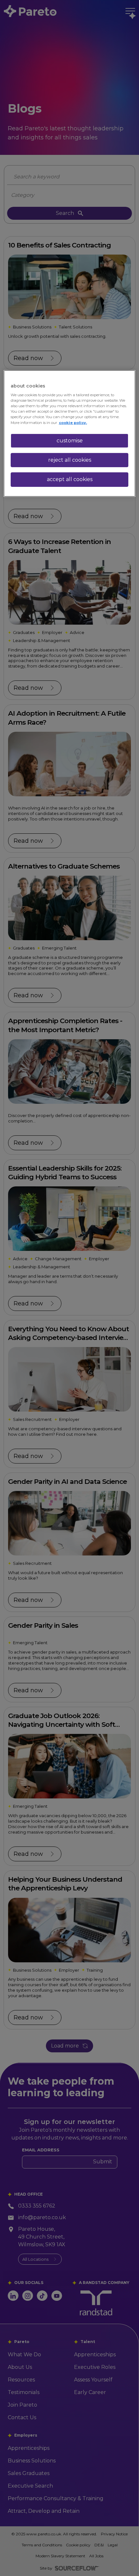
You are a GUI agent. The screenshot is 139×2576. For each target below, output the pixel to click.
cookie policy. (73, 422)
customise (70, 440)
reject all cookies (70, 460)
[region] (70, 433)
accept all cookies (70, 479)
